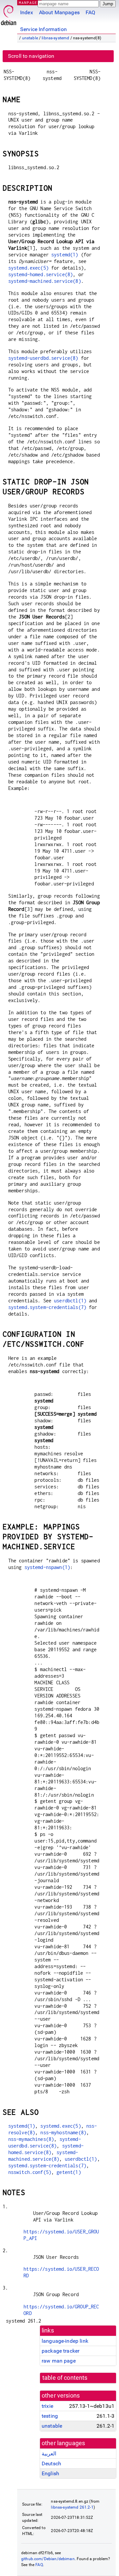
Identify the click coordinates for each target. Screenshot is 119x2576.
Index (27, 12)
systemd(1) (65, 255)
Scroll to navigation (31, 56)
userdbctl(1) (70, 1301)
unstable (30, 38)
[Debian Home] (9, 13)
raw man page (59, 2361)
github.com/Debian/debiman (48, 2559)
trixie (47, 2406)
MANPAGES (29, 2)
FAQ (90, 12)
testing (50, 2416)
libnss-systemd (55, 38)
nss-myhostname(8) (63, 2132)
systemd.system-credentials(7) (47, 1307)
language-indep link (65, 2341)
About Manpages (59, 12)
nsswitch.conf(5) (30, 2172)
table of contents (65, 2378)
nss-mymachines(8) (31, 2139)
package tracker (60, 2351)
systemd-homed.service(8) (41, 274)
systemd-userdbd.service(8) (43, 358)
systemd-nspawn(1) (47, 1567)
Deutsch (51, 2464)
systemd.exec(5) (28, 268)
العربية (49, 2454)
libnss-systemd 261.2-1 (72, 2507)
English (50, 2473)
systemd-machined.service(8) (45, 281)
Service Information (43, 29)
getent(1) (69, 2172)
